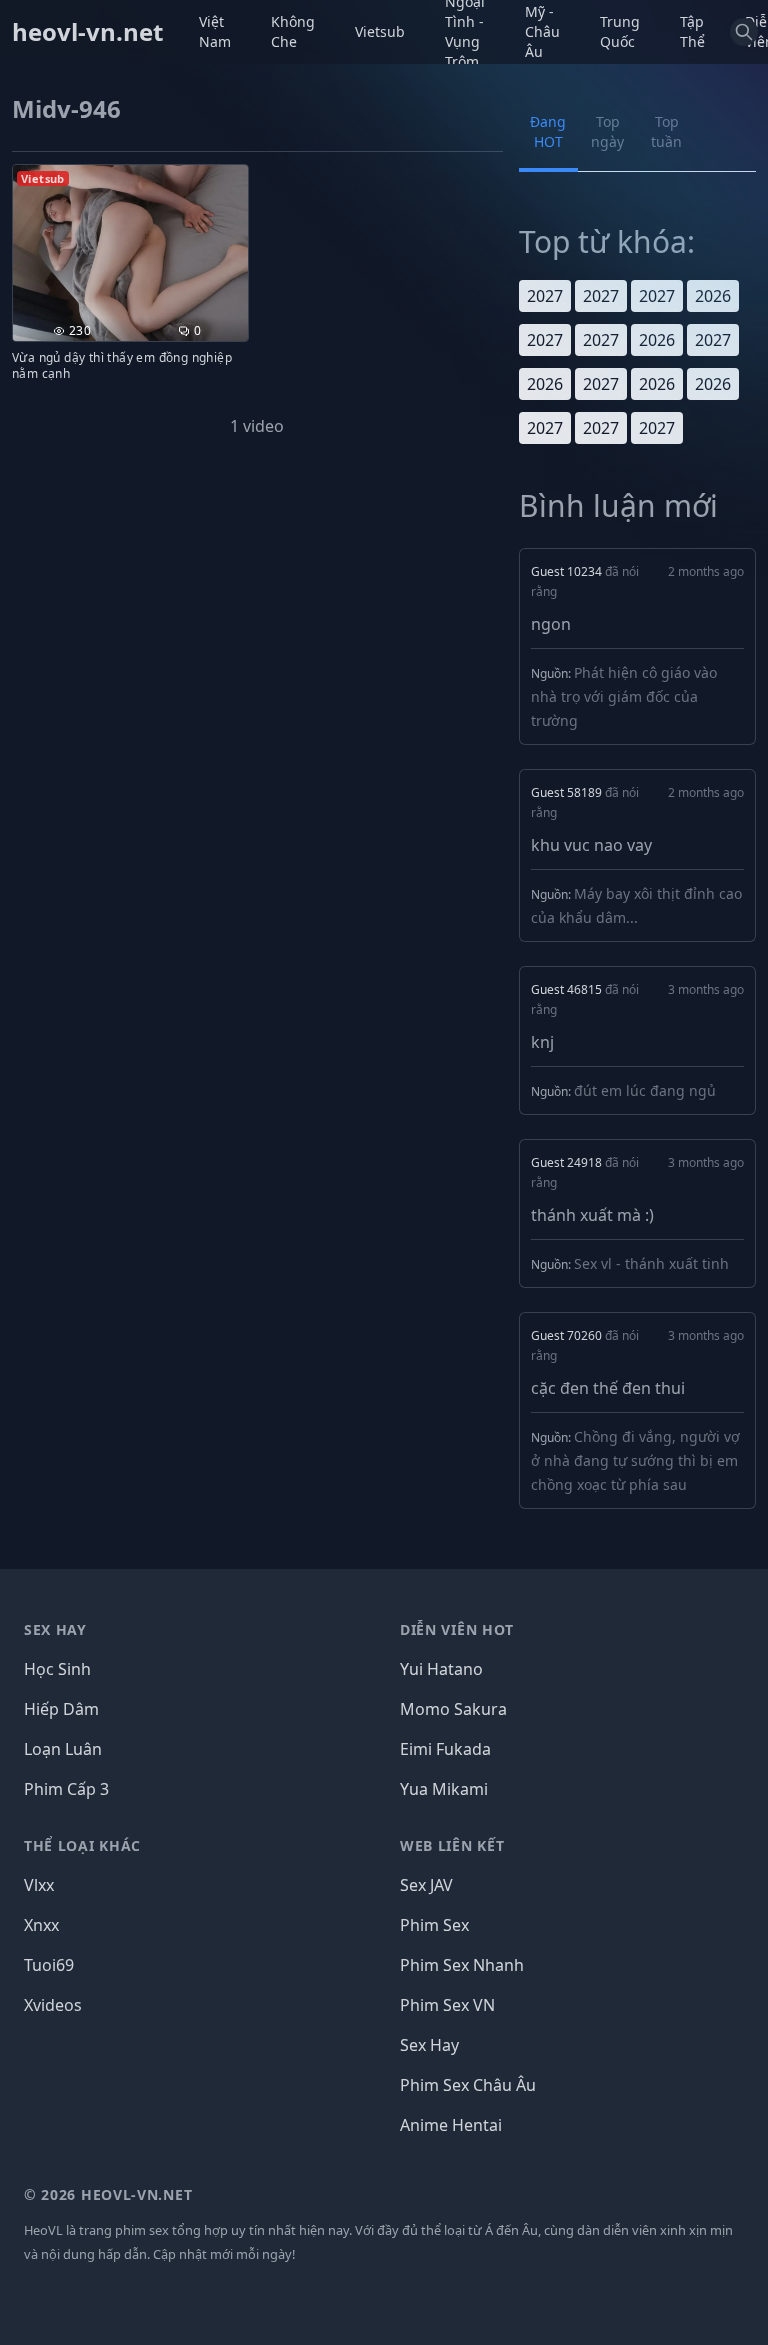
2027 (545, 296)
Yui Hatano (441, 1669)
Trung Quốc (620, 31)
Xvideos (53, 2005)
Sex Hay (429, 2045)
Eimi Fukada (445, 1749)
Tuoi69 (49, 1965)
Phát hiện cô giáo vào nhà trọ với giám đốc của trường (624, 696)
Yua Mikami (444, 1789)
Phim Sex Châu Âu (468, 2085)
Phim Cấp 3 (66, 1789)
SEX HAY (55, 1629)
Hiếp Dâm (61, 1709)
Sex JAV (426, 1885)
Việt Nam (215, 31)
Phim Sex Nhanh (462, 1965)
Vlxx (39, 1885)
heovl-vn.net (87, 32)
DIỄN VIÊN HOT (457, 1629)
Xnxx (41, 1925)
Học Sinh (57, 1669)
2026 (713, 296)
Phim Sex (434, 1925)
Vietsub (380, 31)
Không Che (293, 31)
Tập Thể (692, 31)
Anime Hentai (451, 2125)
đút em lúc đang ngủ (645, 1090)
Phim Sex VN (447, 2005)
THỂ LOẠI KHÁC (82, 1845)
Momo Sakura (453, 1709)
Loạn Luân (63, 1749)
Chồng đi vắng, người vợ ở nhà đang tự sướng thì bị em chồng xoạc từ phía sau (635, 1460)
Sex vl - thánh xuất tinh (651, 1263)
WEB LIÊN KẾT (452, 1845)
